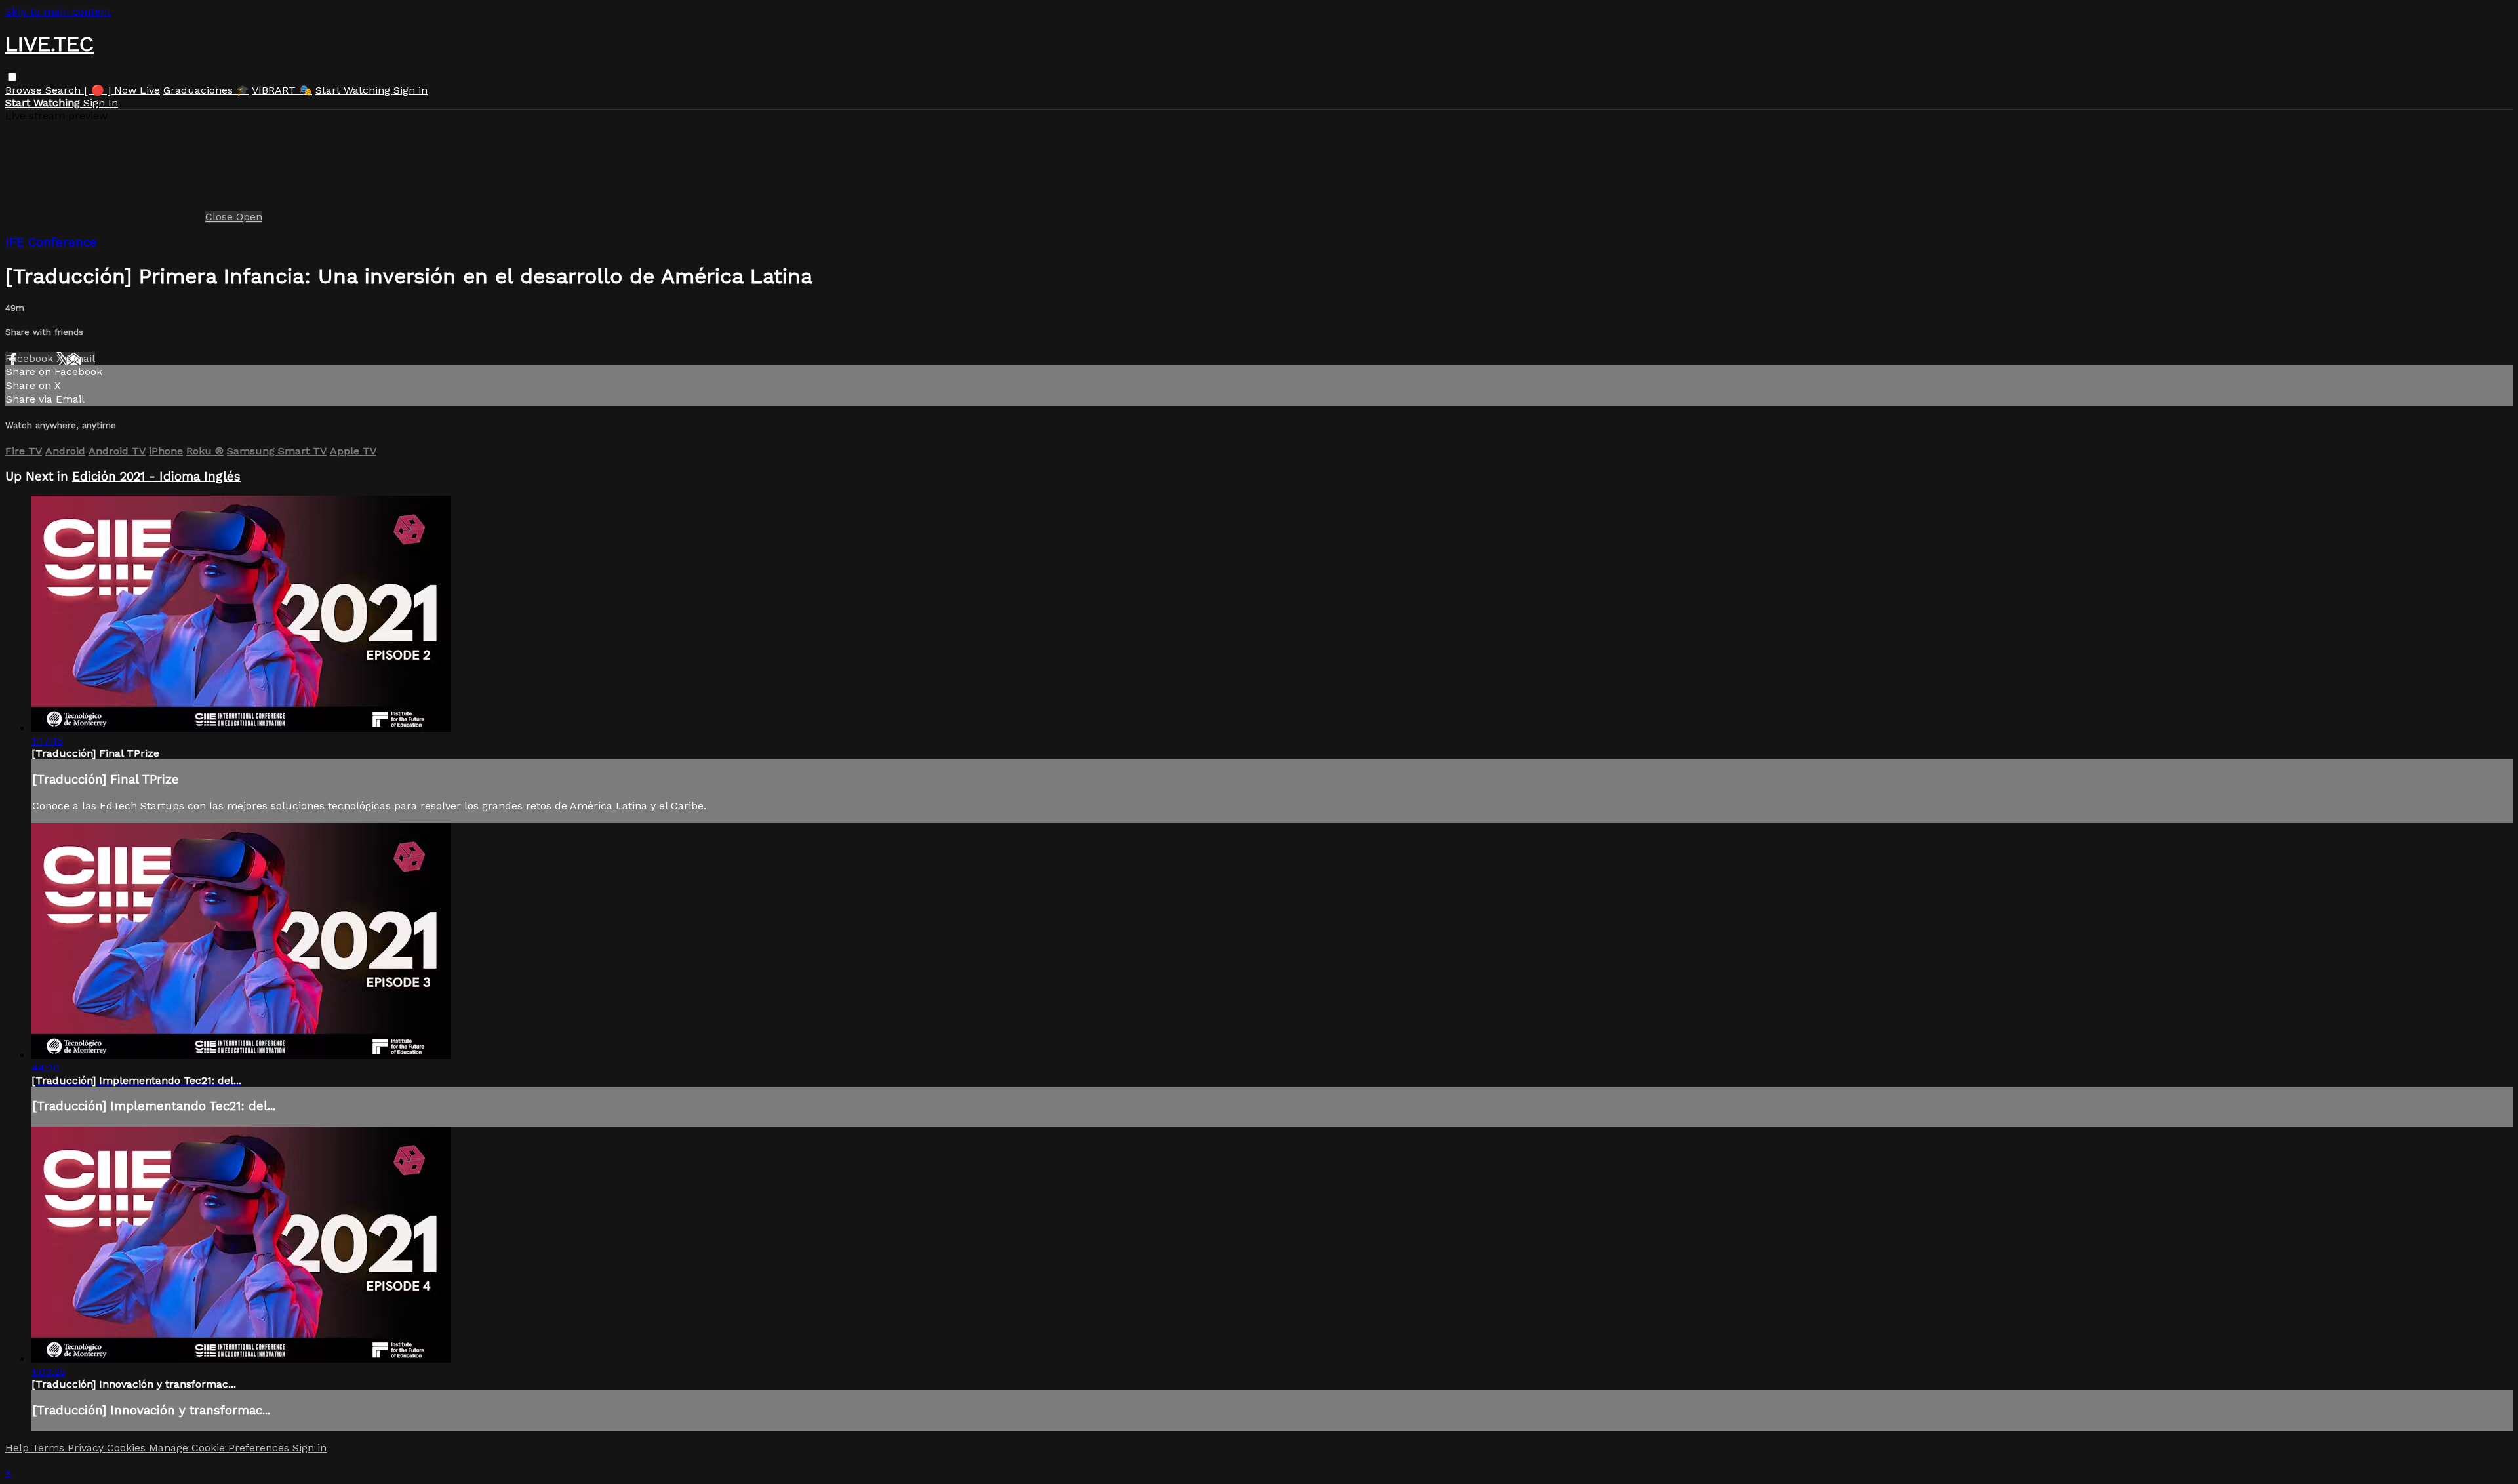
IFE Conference (51, 243)
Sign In (101, 103)
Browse (25, 90)
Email (81, 358)
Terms (50, 1448)
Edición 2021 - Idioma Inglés (156, 477)
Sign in (410, 90)
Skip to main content (58, 11)
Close (221, 217)
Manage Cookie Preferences (221, 1448)
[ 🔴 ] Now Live (122, 90)
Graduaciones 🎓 (206, 90)
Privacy (87, 1448)
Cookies (128, 1448)
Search (65, 90)
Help (19, 1448)
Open (249, 217)
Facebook (31, 358)
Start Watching (354, 90)
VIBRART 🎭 (282, 90)
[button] (12, 77)
